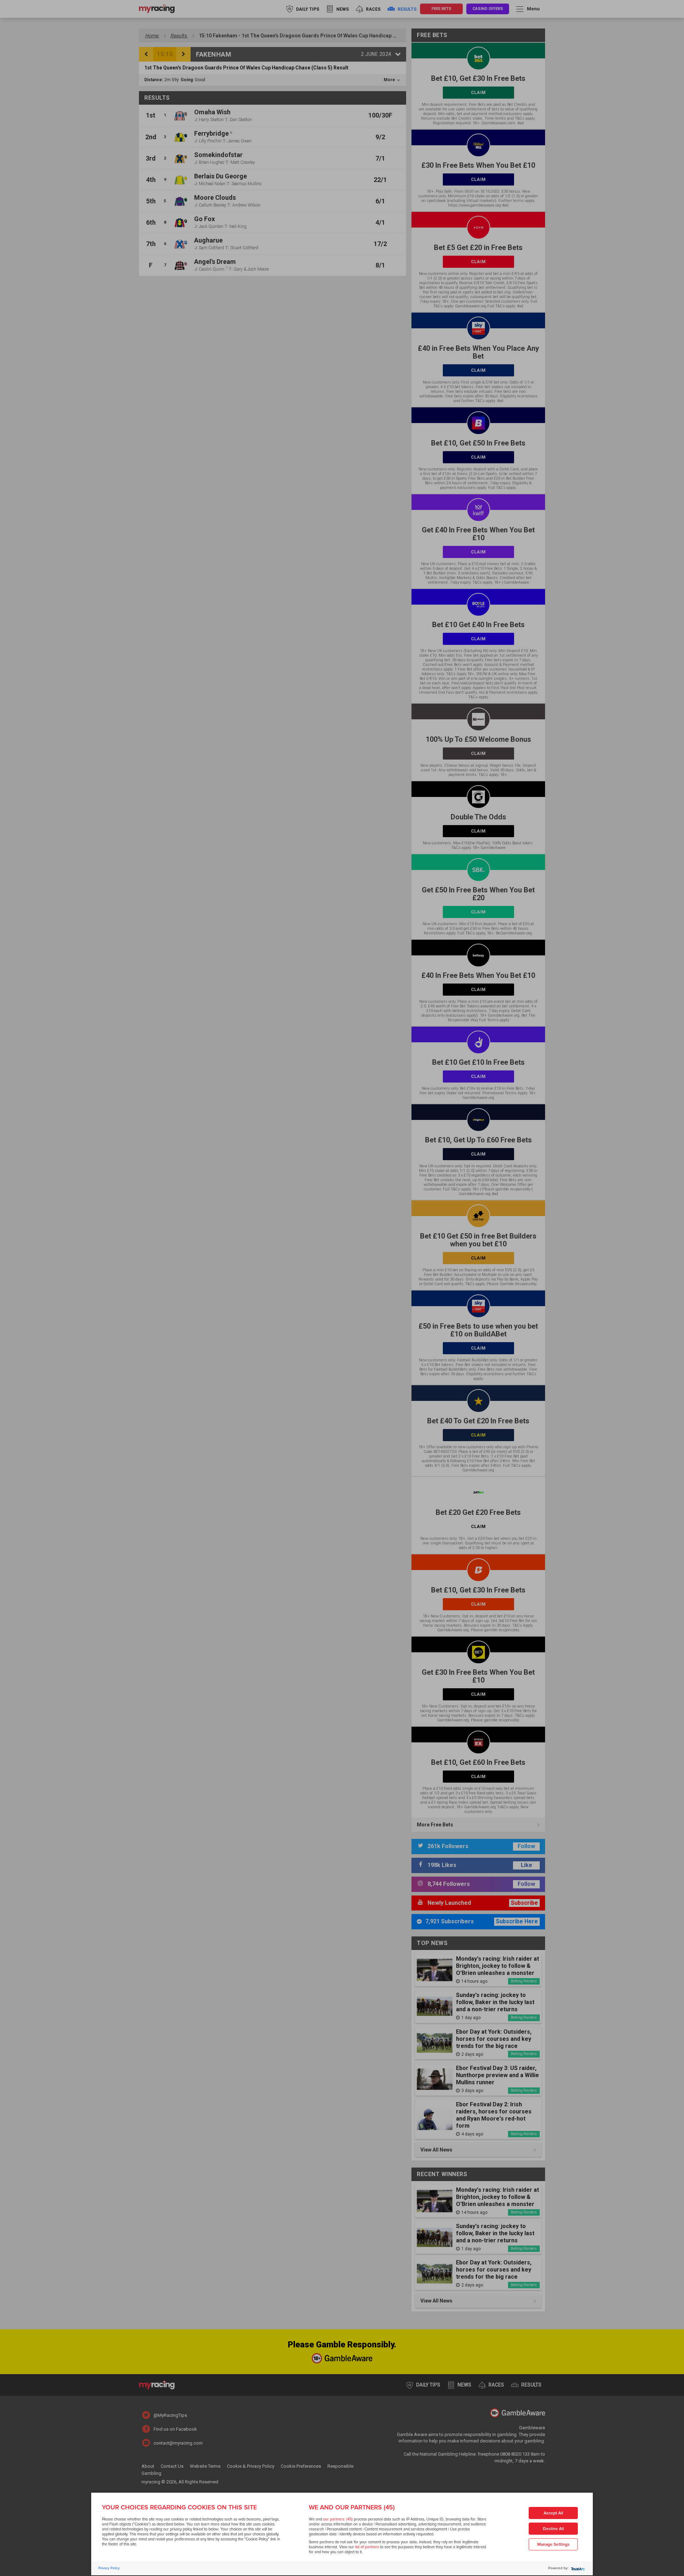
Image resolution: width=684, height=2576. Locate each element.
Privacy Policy (109, 2568)
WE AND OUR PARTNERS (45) (352, 2507)
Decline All (553, 2529)
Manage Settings (553, 2544)
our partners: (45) (338, 2519)
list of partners (367, 2547)
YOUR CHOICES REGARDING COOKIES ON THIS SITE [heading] (179, 2507)
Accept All (553, 2513)
